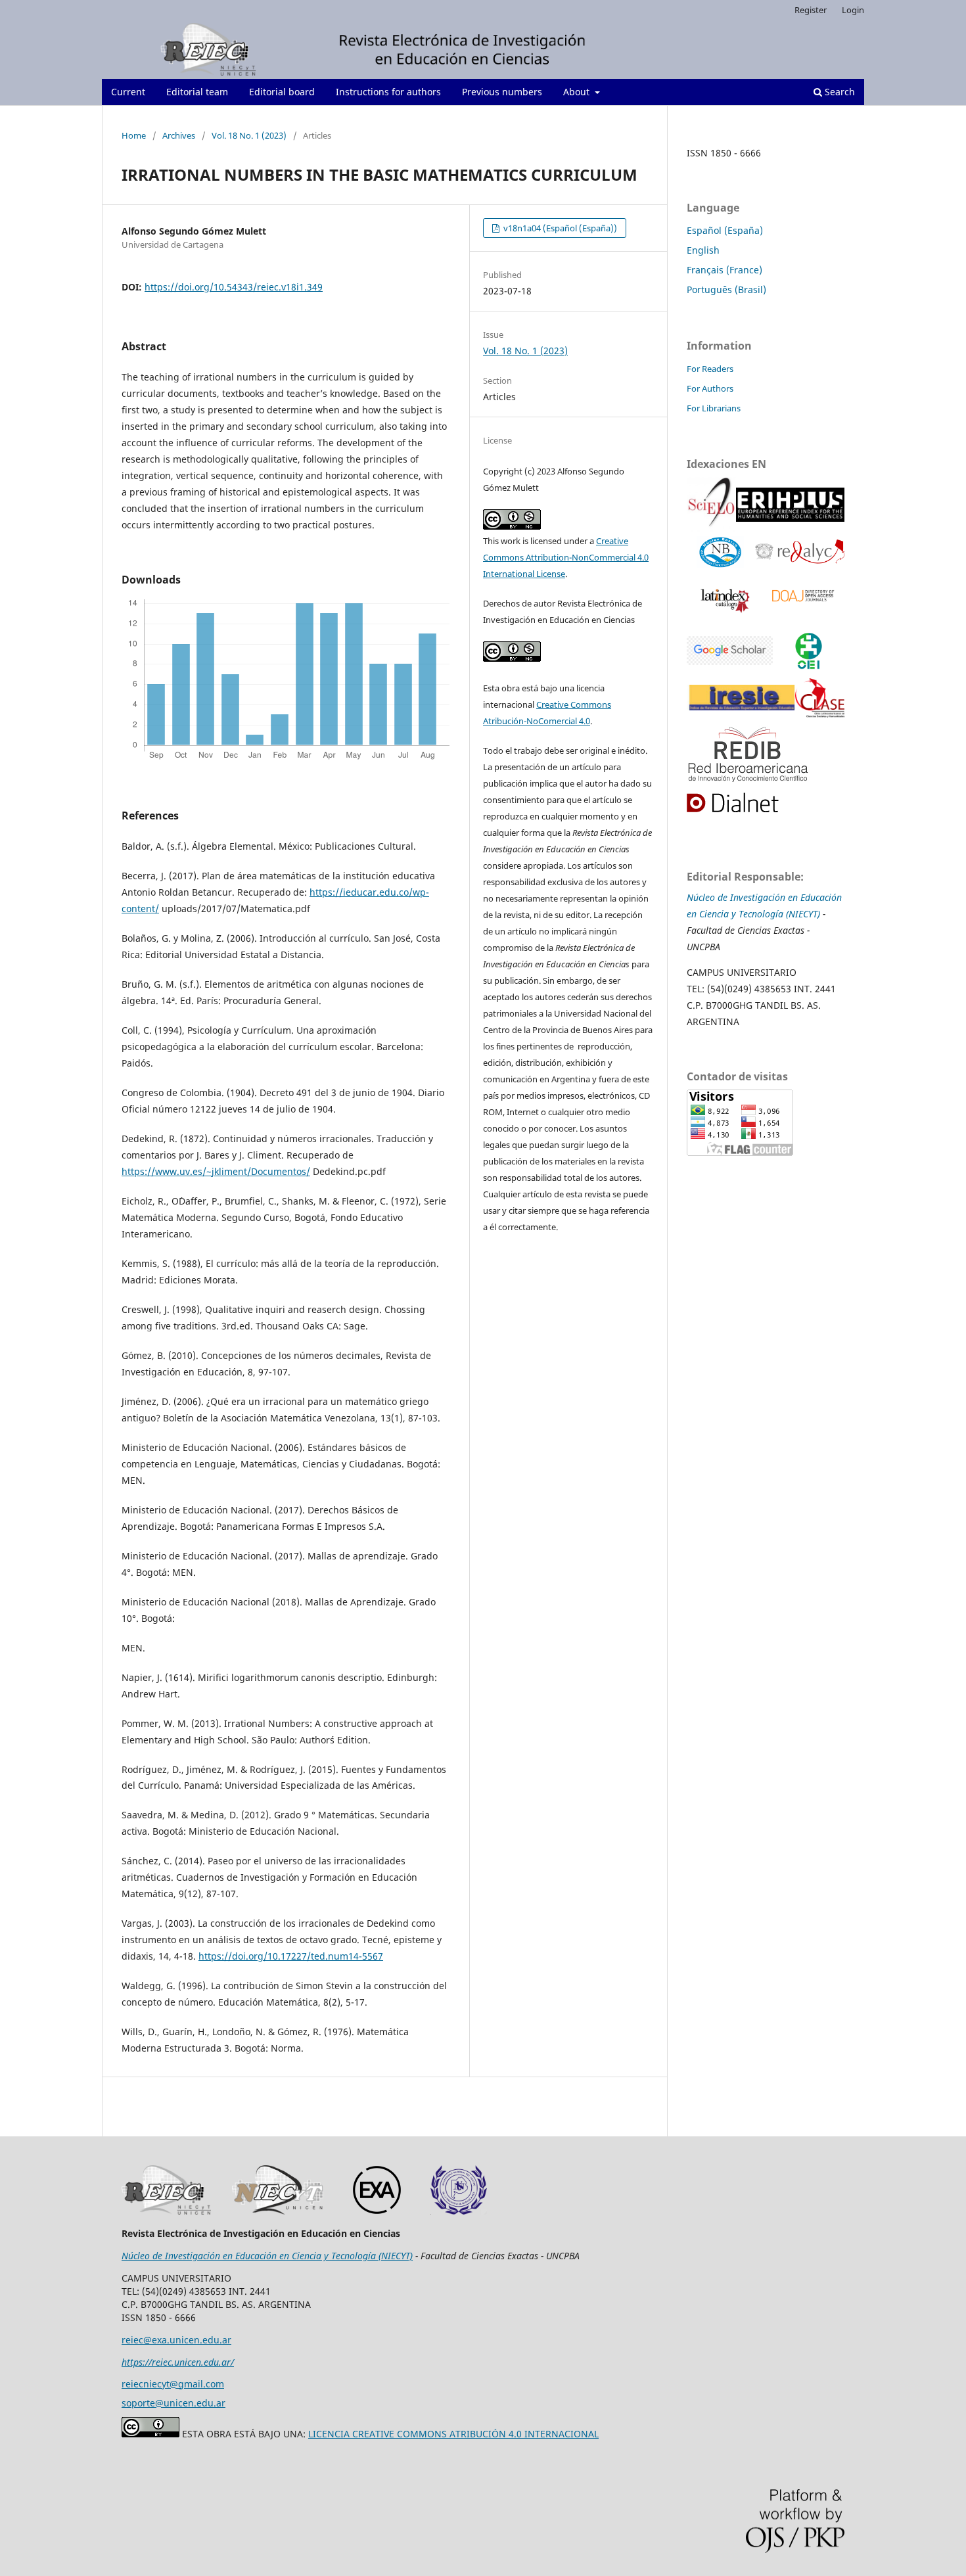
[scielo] (711, 507)
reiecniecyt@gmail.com (173, 2384)
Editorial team (197, 92)
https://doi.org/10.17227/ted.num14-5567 (291, 1956)
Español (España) (725, 230)
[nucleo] (721, 554)
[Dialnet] (747, 804)
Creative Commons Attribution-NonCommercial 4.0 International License (566, 557)
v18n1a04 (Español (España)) (559, 228)
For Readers (710, 369)
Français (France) (724, 270)
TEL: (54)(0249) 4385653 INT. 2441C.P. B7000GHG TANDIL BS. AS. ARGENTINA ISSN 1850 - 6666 (216, 2304)
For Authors (710, 388)
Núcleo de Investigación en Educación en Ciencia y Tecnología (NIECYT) (267, 2256)
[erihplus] (790, 506)
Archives (179, 135)
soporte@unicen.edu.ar (173, 2403)
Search (839, 92)
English (703, 250)
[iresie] (730, 652)
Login (853, 10)
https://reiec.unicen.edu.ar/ (178, 2362)
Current (128, 92)
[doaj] (802, 599)
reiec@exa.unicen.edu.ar (176, 2340)
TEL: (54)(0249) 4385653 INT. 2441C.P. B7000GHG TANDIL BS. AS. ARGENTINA (761, 1005)
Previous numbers (502, 92)
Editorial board (282, 92)
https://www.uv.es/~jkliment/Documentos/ (216, 1171)
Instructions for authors (388, 92)
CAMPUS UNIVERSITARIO (742, 972)
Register (811, 10)
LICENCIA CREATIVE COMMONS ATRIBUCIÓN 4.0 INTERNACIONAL (453, 2434)
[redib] (749, 755)
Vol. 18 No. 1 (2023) (249, 135)
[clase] (820, 700)
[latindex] (723, 599)
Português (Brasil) (726, 289)
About (578, 92)
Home (134, 135)
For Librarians (714, 408)
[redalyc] (800, 553)
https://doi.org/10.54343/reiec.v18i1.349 (234, 287)
